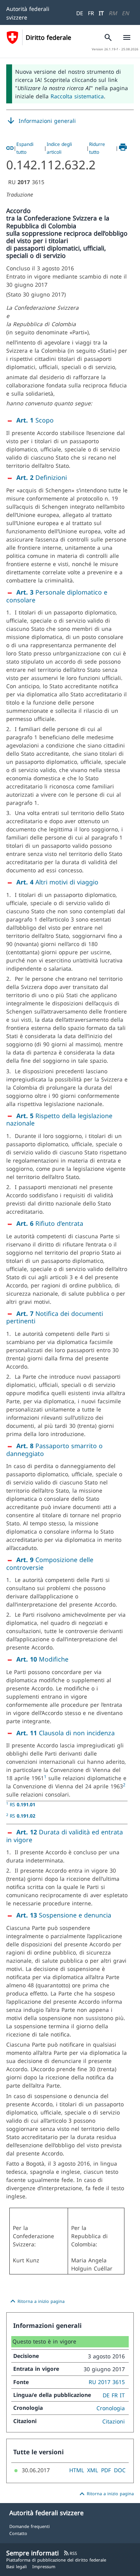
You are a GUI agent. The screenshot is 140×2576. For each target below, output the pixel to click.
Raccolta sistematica (77, 96)
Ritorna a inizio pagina (36, 2301)
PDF (106, 2470)
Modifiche (42, 1659)
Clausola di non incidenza (66, 1733)
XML (93, 2470)
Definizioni (42, 478)
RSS (70, 2553)
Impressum (44, 2566)
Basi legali (17, 2566)
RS (23, 1804)
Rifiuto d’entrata (50, 1223)
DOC (120, 2470)
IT (101, 13)
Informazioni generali (41, 121)
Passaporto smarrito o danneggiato (54, 1450)
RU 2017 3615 (107, 2382)
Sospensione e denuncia (64, 1915)
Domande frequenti (30, 2526)
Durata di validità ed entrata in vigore (65, 1836)
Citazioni (114, 2421)
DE (80, 13)
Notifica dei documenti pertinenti (55, 1317)
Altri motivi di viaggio (57, 882)
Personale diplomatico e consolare (57, 596)
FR (91, 13)
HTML (77, 2470)
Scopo (35, 420)
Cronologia (111, 2408)
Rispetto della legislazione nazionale (59, 1120)
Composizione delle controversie (50, 1564)
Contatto (18, 2533)
